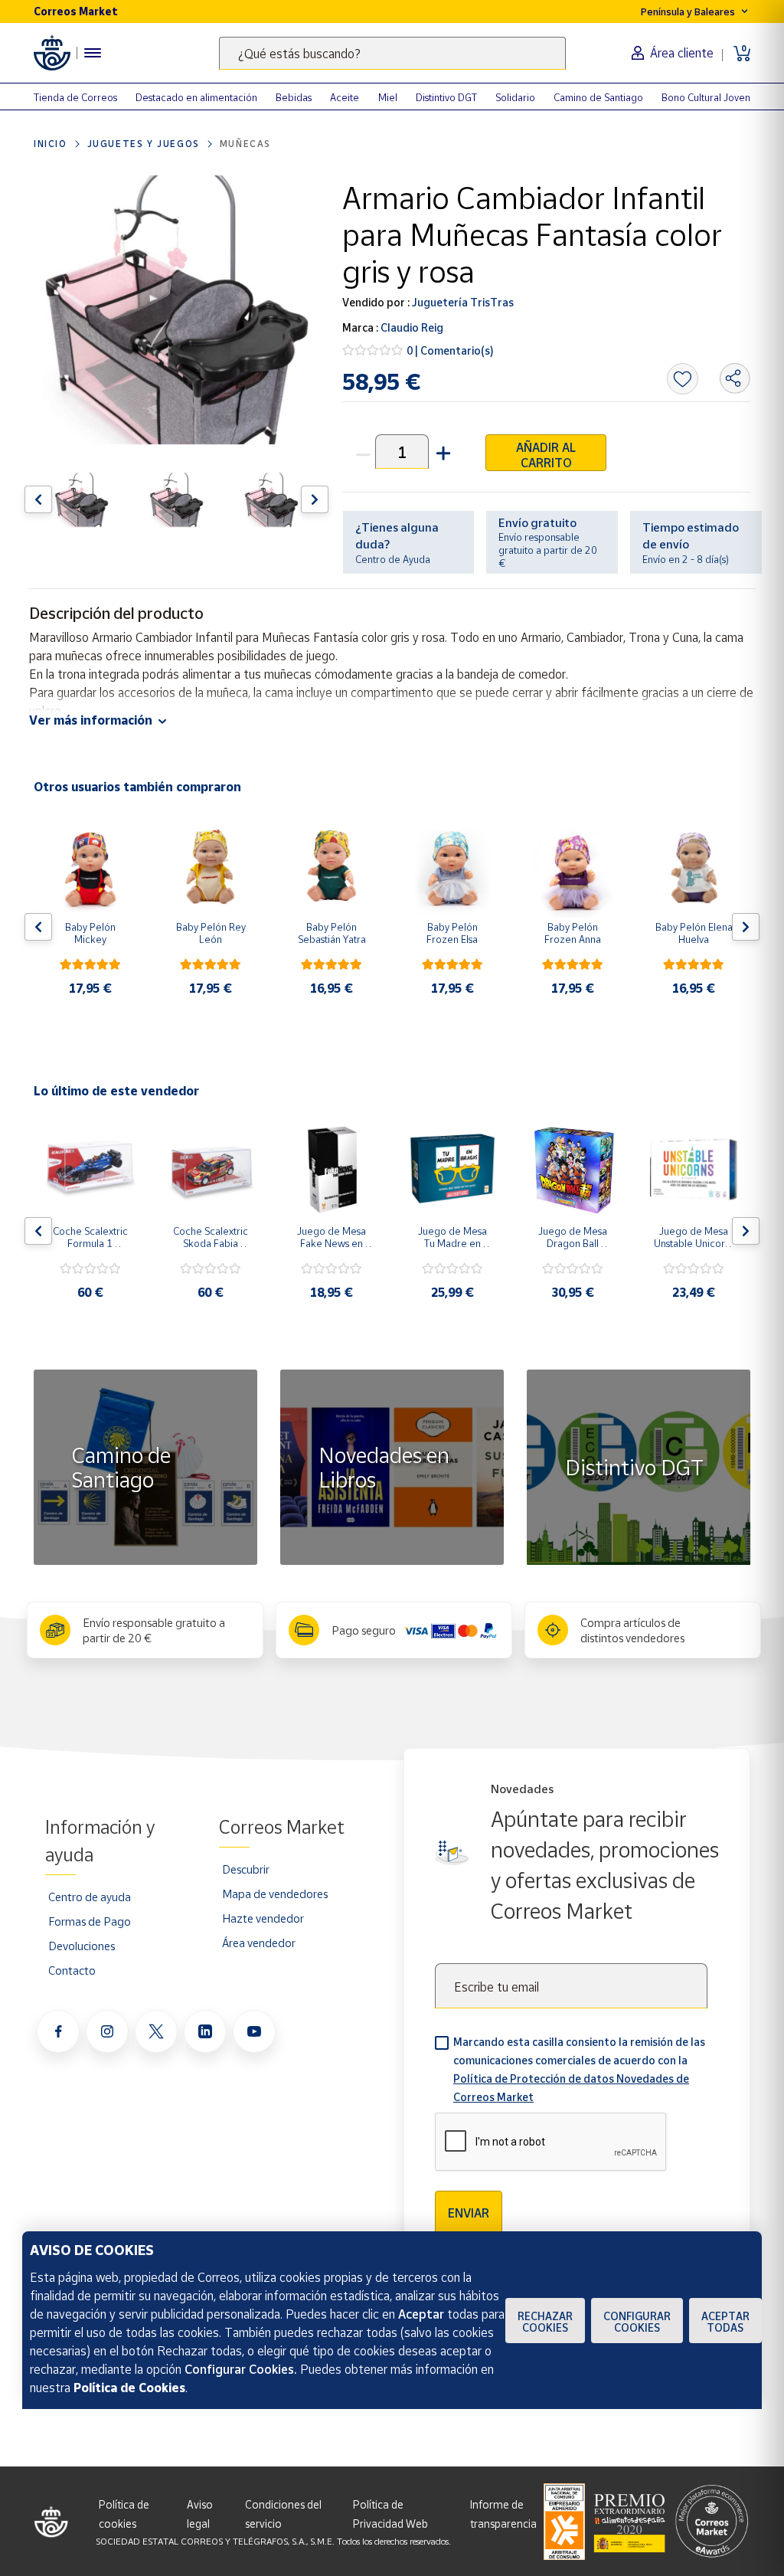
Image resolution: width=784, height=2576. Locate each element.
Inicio (51, 144)
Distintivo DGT (446, 97)
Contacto (72, 1970)
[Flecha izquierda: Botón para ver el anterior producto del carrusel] (38, 499)
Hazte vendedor (263, 1918)
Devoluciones (82, 1946)
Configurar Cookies (637, 2322)
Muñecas (245, 144)
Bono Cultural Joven (706, 97)
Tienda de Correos (75, 97)
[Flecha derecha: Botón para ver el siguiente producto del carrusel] (315, 499)
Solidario (515, 97)
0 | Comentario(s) (450, 350)
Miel (388, 97)
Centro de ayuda (90, 1897)
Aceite (345, 97)
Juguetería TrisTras (462, 302)
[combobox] (392, 53)
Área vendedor (259, 1943)
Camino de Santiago (598, 97)
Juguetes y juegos (144, 144)
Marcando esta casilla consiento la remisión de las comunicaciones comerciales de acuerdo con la (579, 2069)
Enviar (469, 2213)
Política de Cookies (129, 2388)
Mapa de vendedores (275, 1894)
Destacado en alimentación (196, 97)
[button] (442, 452)
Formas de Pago (90, 1921)
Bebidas (294, 97)
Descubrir (246, 1869)
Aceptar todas (725, 2322)
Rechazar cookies (545, 2322)
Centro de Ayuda (393, 559)
